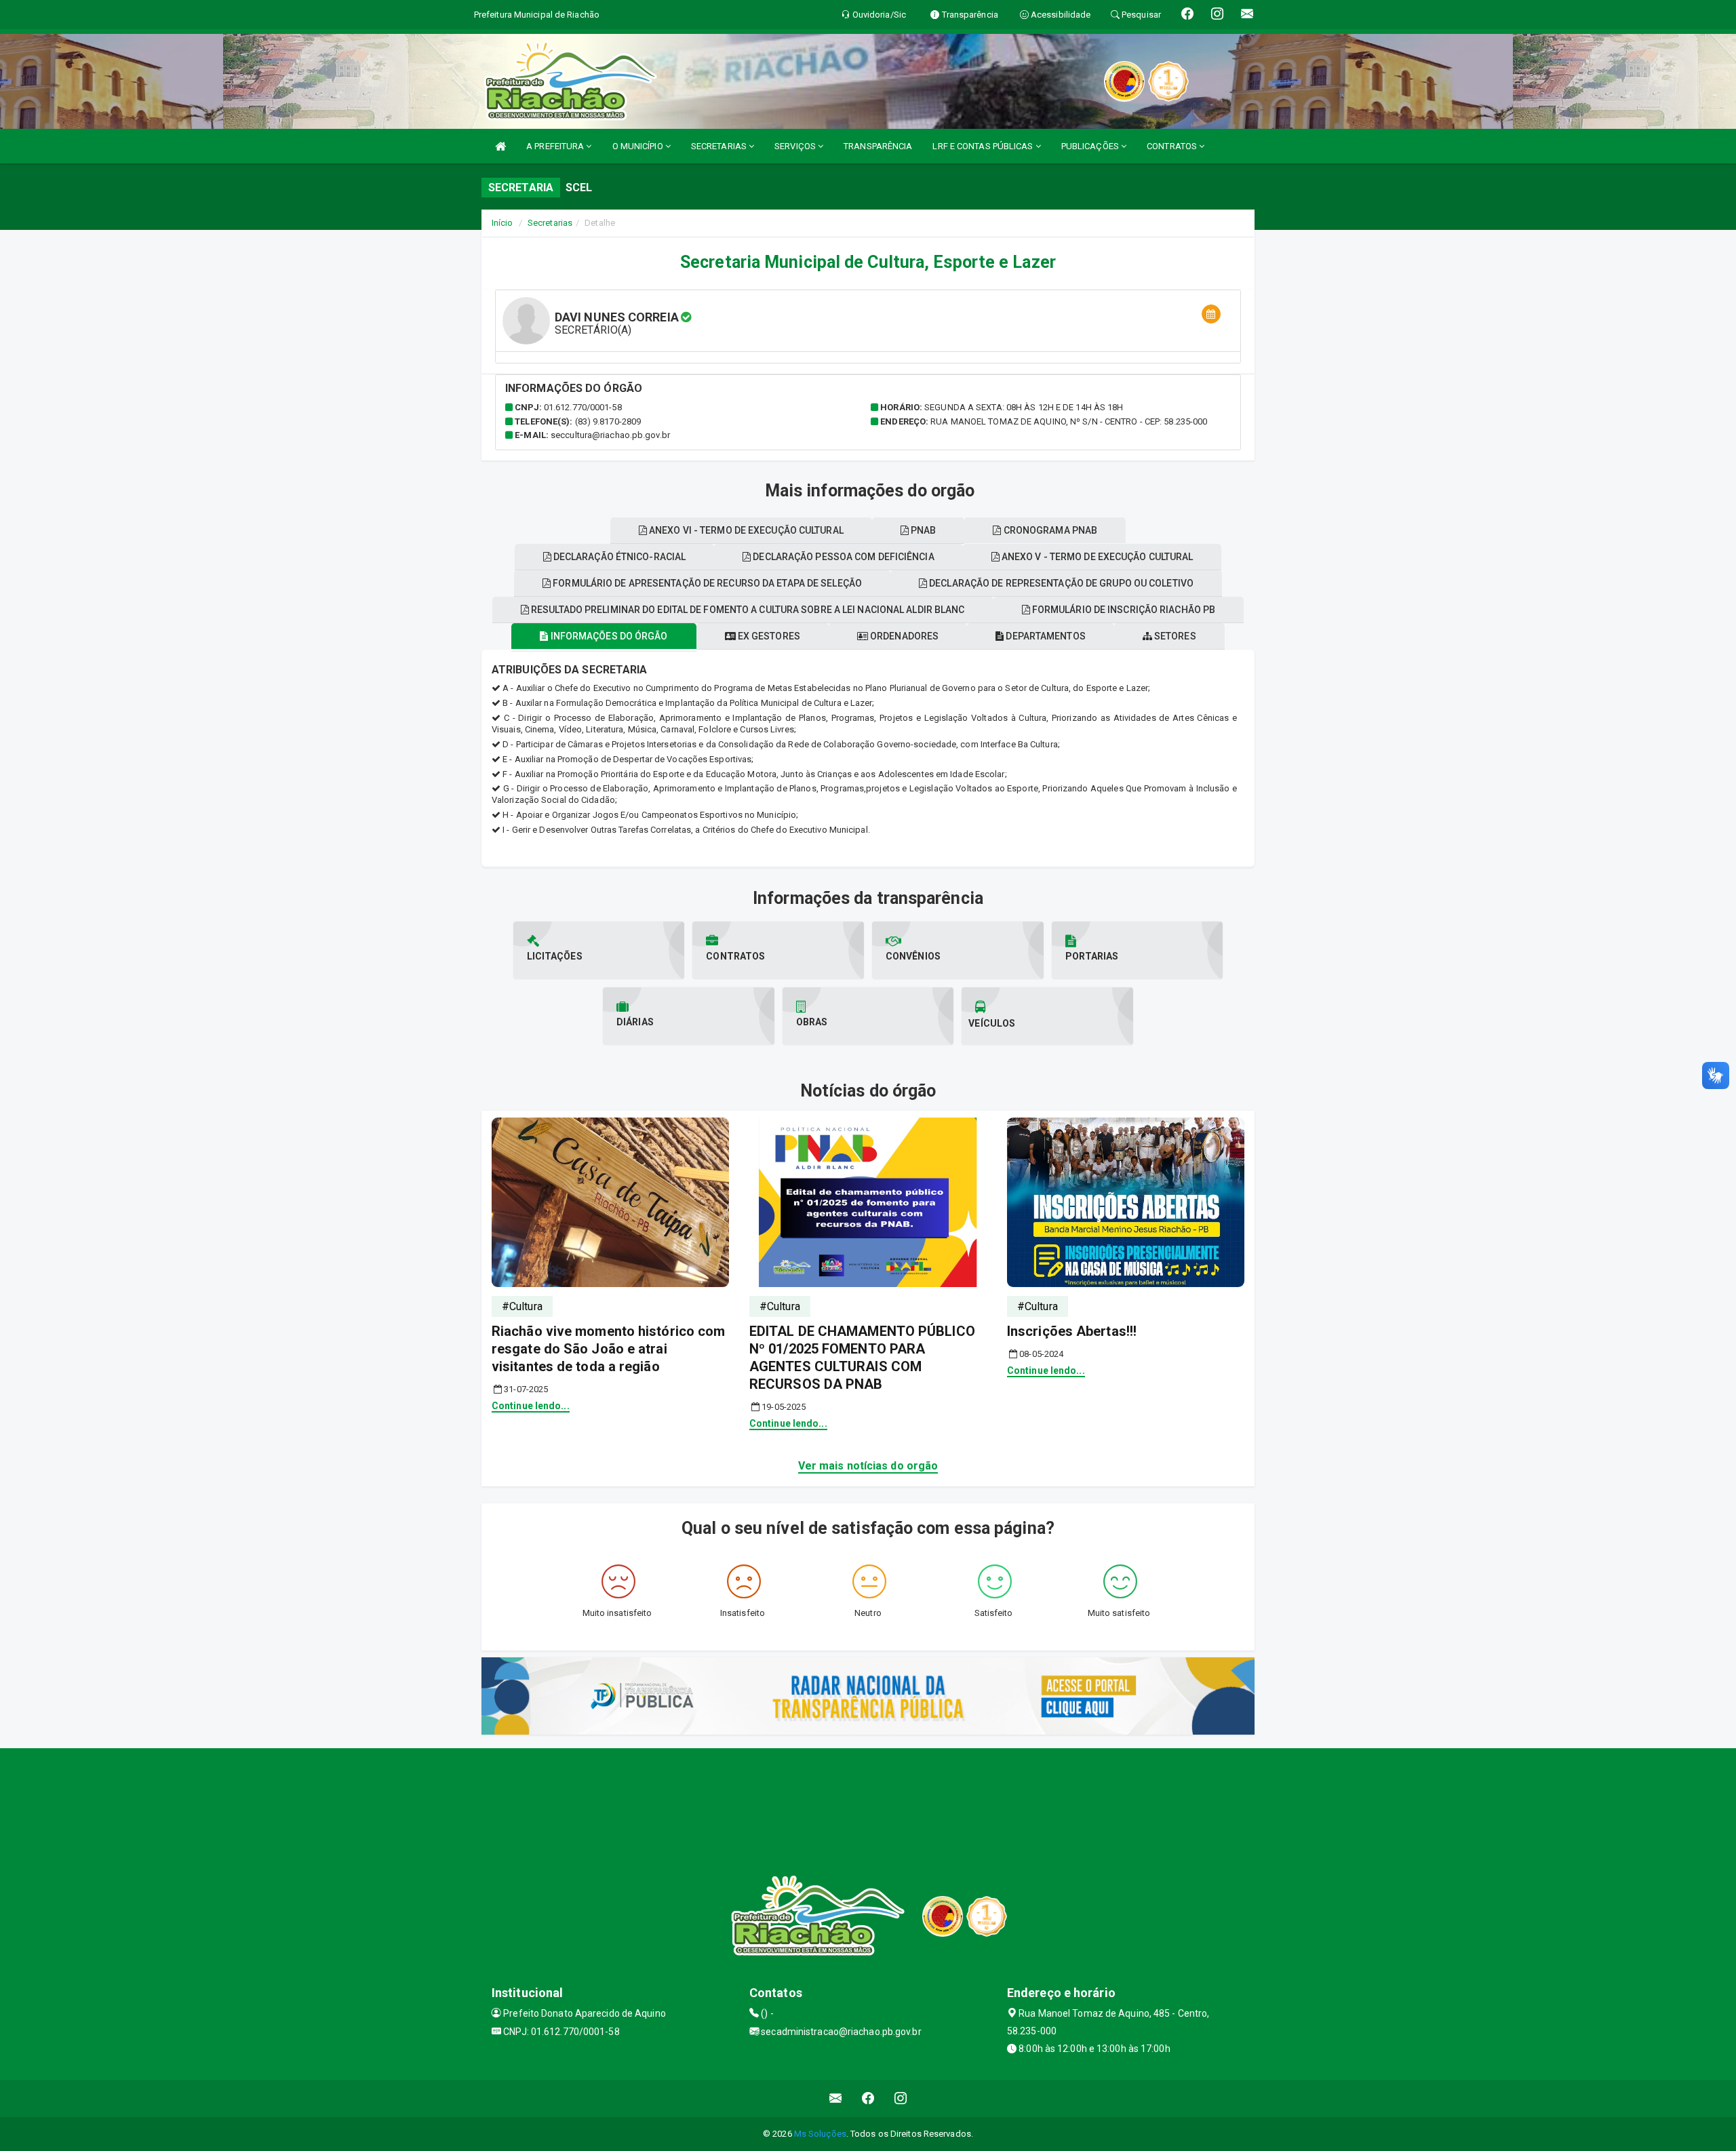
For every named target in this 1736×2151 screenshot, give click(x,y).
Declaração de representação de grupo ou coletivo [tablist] (1060, 583)
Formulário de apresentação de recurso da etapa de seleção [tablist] (706, 583)
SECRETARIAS (720, 146)
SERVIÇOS (796, 146)
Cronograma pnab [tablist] (1050, 530)
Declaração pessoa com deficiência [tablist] (842, 557)
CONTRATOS (1173, 146)
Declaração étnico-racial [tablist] (619, 557)
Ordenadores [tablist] (903, 636)
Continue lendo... (531, 1406)
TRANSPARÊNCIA (878, 146)
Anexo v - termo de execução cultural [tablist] (1097, 557)
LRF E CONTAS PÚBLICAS (984, 146)
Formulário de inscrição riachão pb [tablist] (1123, 610)
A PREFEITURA (556, 146)
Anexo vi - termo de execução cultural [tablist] (745, 530)
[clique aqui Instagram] (901, 2098)
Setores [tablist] (1174, 636)
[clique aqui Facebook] (868, 2098)
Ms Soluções (820, 2134)
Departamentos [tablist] (1044, 636)
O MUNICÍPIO (639, 146)
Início (502, 223)
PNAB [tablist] (923, 530)
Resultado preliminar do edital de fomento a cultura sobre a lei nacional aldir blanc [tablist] (747, 610)
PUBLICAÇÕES (1091, 146)
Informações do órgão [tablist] (608, 636)
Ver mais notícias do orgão (868, 1466)
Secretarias (550, 223)
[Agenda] (1211, 314)
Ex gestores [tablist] (768, 636)
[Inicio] (500, 146)
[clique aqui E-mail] (836, 2098)
